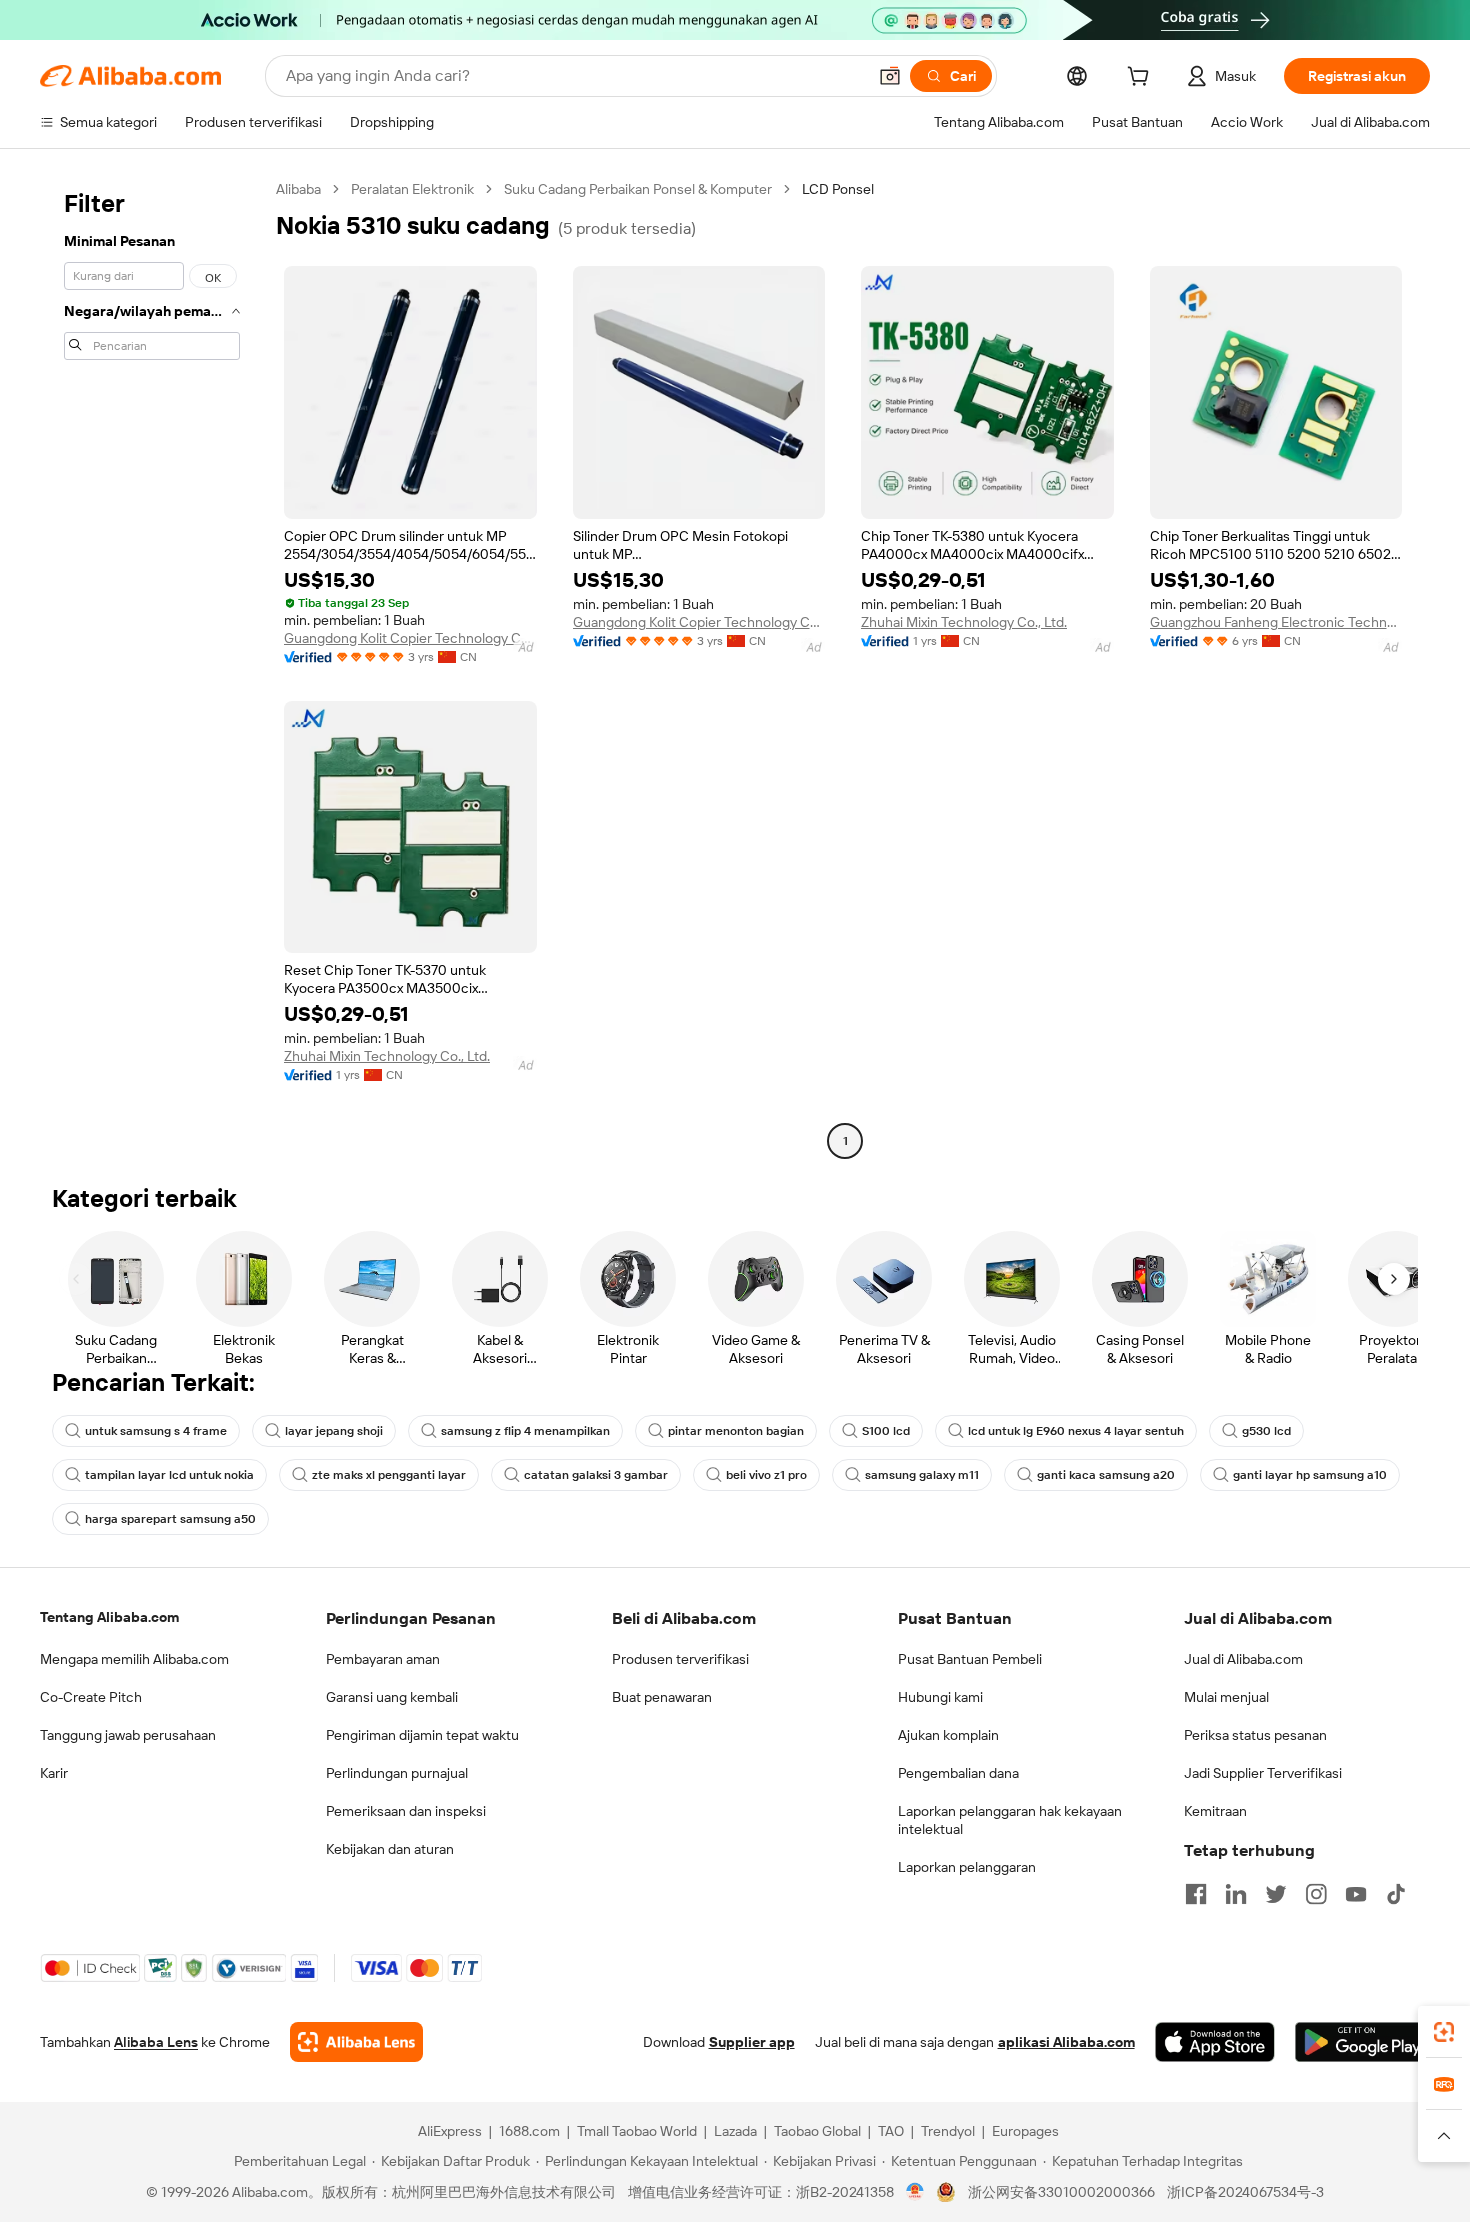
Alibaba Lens (156, 2042)
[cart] (1142, 79)
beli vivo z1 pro (766, 1475)
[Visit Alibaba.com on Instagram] (1316, 1894)
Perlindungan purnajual (397, 1773)
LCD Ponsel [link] (838, 189)
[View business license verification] (915, 2192)
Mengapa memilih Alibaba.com (134, 1659)
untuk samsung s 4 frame (156, 1431)
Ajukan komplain (948, 1735)
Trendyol (948, 2131)
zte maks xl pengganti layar (389, 1475)
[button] (890, 76)
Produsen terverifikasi (680, 1659)
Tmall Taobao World (637, 2131)
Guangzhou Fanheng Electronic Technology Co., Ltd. (1276, 622)
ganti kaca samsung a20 (1106, 1475)
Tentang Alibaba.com (109, 1617)
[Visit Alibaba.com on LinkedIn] (1236, 1894)
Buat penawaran (662, 1697)
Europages (1025, 2131)
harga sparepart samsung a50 (170, 1519)
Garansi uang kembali (392, 1697)
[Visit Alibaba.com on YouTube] (1356, 1894)
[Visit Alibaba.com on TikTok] (1396, 1894)
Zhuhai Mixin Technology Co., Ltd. (964, 622)
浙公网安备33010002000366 (1061, 2192)
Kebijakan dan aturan (390, 1849)
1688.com (529, 2131)
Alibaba (298, 189)
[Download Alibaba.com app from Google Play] (1362, 2042)
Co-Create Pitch (91, 1697)
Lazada (735, 2131)
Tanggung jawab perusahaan (128, 1735)
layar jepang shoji (334, 1431)
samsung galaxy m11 (922, 1475)
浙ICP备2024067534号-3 (1245, 2192)
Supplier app (752, 2042)
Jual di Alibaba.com (1243, 1659)
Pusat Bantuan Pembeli (970, 1659)
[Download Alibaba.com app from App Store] (1215, 2042)
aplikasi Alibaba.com (1066, 2042)
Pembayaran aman (383, 1659)
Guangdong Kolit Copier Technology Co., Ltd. (410, 638)
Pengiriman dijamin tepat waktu (422, 1735)
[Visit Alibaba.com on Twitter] (1276, 1894)
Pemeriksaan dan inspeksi (406, 1811)
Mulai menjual (1226, 1697)
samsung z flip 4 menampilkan (525, 1431)
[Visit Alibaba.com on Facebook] (1196, 1894)
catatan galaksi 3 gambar (596, 1475)
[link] (1444, 2032)
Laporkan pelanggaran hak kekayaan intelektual (1010, 1820)
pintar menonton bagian (736, 1431)
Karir (54, 1773)
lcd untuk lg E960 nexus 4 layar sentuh (1076, 1431)
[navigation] (152, 667)
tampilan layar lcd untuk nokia (169, 1475)
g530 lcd (1266, 1431)
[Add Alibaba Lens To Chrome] (356, 2042)
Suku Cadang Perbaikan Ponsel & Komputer (638, 189)
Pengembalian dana (958, 1773)
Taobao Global (817, 2131)
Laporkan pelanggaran (967, 1867)
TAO (891, 2131)
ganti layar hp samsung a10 (1310, 1475)
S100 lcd (886, 1431)
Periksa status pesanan (1255, 1735)
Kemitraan (1215, 1811)
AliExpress (450, 2131)
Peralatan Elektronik (412, 189)
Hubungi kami (940, 1697)
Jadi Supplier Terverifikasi (1263, 1773)
